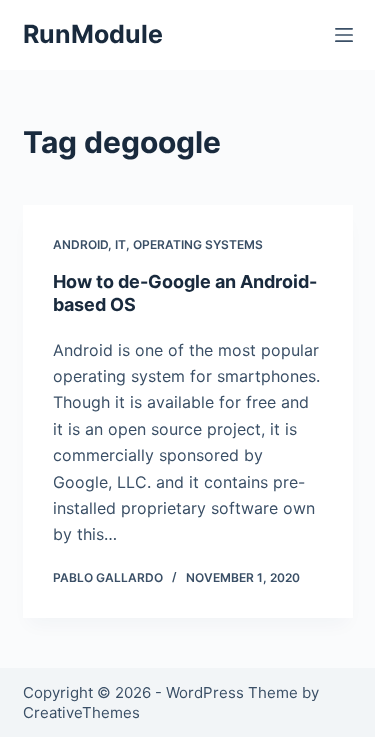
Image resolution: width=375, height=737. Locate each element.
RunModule (93, 34)
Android (80, 244)
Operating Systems (198, 244)
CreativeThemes (81, 712)
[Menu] (344, 35)
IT (120, 244)
